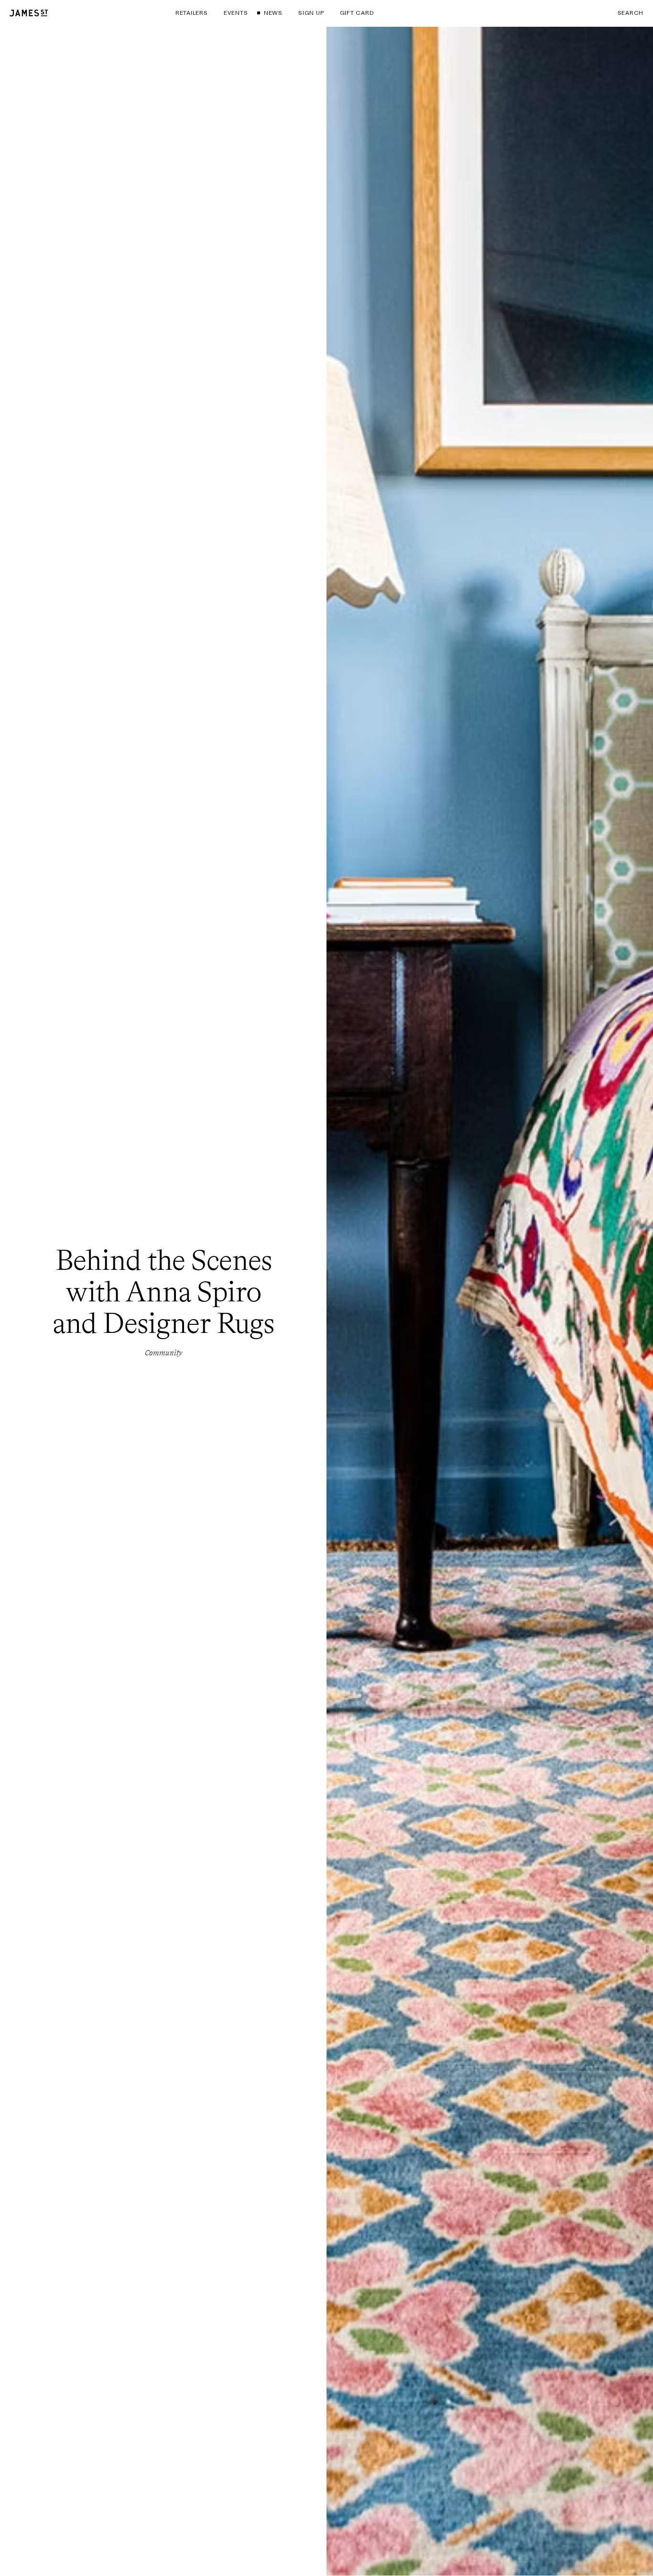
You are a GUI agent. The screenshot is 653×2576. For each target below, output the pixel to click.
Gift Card (357, 13)
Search (631, 13)
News (273, 13)
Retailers (191, 13)
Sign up (311, 13)
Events (236, 13)
